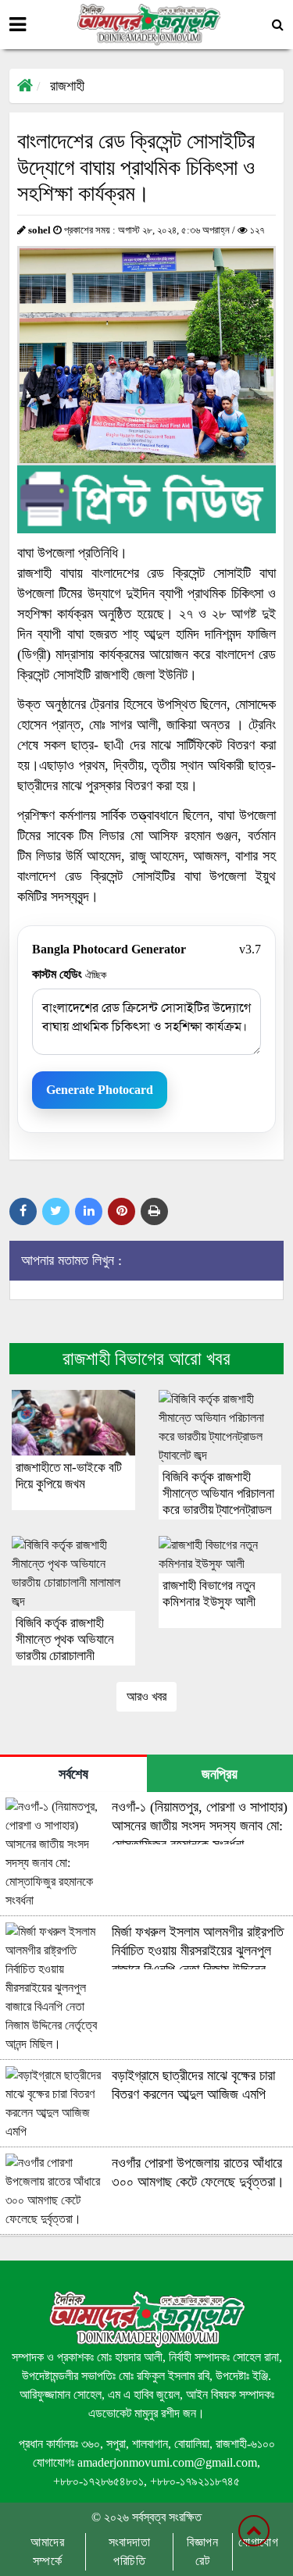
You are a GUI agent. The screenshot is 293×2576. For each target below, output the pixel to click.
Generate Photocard (100, 1090)
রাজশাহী (67, 86)
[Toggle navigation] (18, 25)
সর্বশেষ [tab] (73, 1774)
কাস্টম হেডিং (69, 974)
